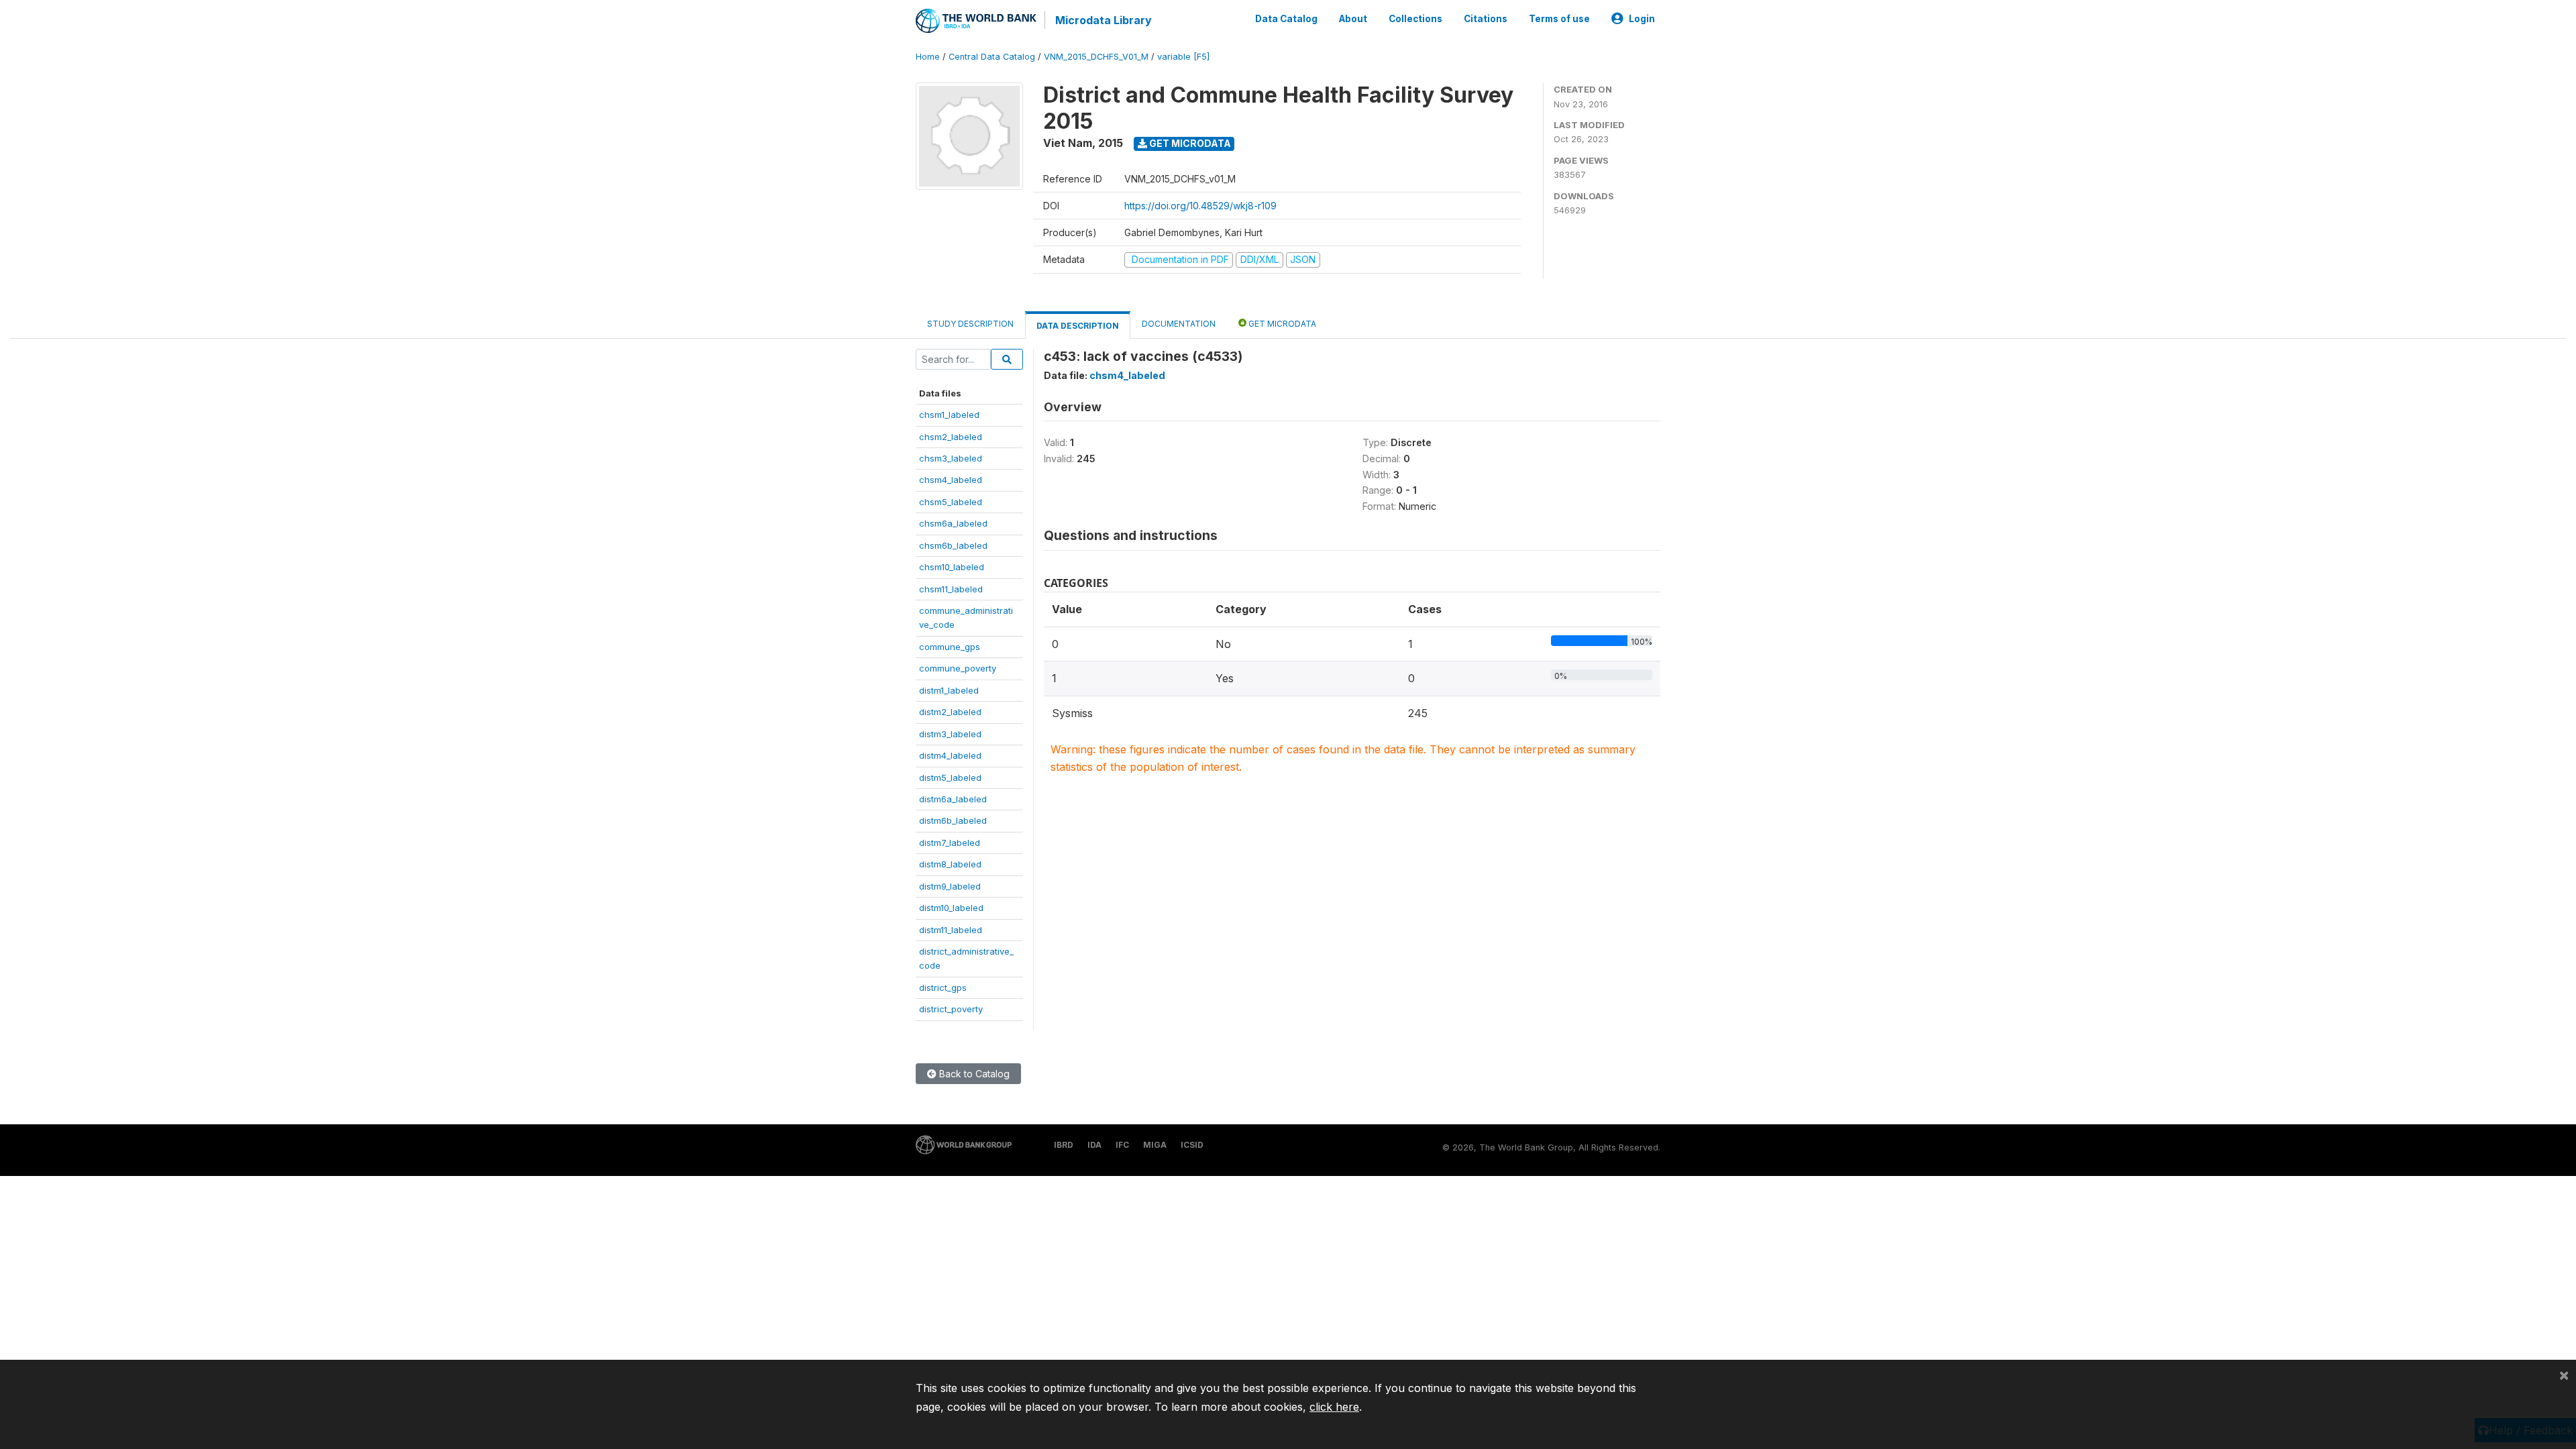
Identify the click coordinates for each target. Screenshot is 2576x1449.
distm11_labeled (951, 930)
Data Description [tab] (1078, 326)
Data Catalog (1286, 19)
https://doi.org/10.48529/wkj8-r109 (1200, 206)
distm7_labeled (950, 843)
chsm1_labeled (949, 415)
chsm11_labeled (951, 589)
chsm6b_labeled (953, 545)
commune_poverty (958, 668)
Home (928, 57)
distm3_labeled (950, 734)
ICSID (1192, 1145)
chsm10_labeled (952, 567)
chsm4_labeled (951, 480)
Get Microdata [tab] (1281, 324)
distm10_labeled (951, 908)
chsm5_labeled (951, 502)
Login (1642, 19)
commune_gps (950, 647)
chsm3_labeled (951, 458)
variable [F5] (1183, 57)
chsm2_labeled (951, 437)
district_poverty (951, 1009)
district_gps (943, 987)
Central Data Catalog (992, 57)
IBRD (1064, 1145)
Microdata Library (1104, 20)
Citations (1486, 19)
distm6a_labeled (953, 799)
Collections (1415, 19)
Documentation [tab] (1179, 324)
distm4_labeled (950, 755)
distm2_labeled (950, 712)
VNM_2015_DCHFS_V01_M (1096, 57)
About (1353, 19)
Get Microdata (1189, 143)
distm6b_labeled (953, 820)
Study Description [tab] (970, 324)
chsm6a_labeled (953, 523)
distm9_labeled (950, 886)
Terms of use (1559, 19)
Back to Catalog (973, 1074)
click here (1334, 1407)
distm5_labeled (950, 777)
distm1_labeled (949, 690)
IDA (1094, 1145)
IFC (1122, 1145)
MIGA (1155, 1145)
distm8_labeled (950, 864)
